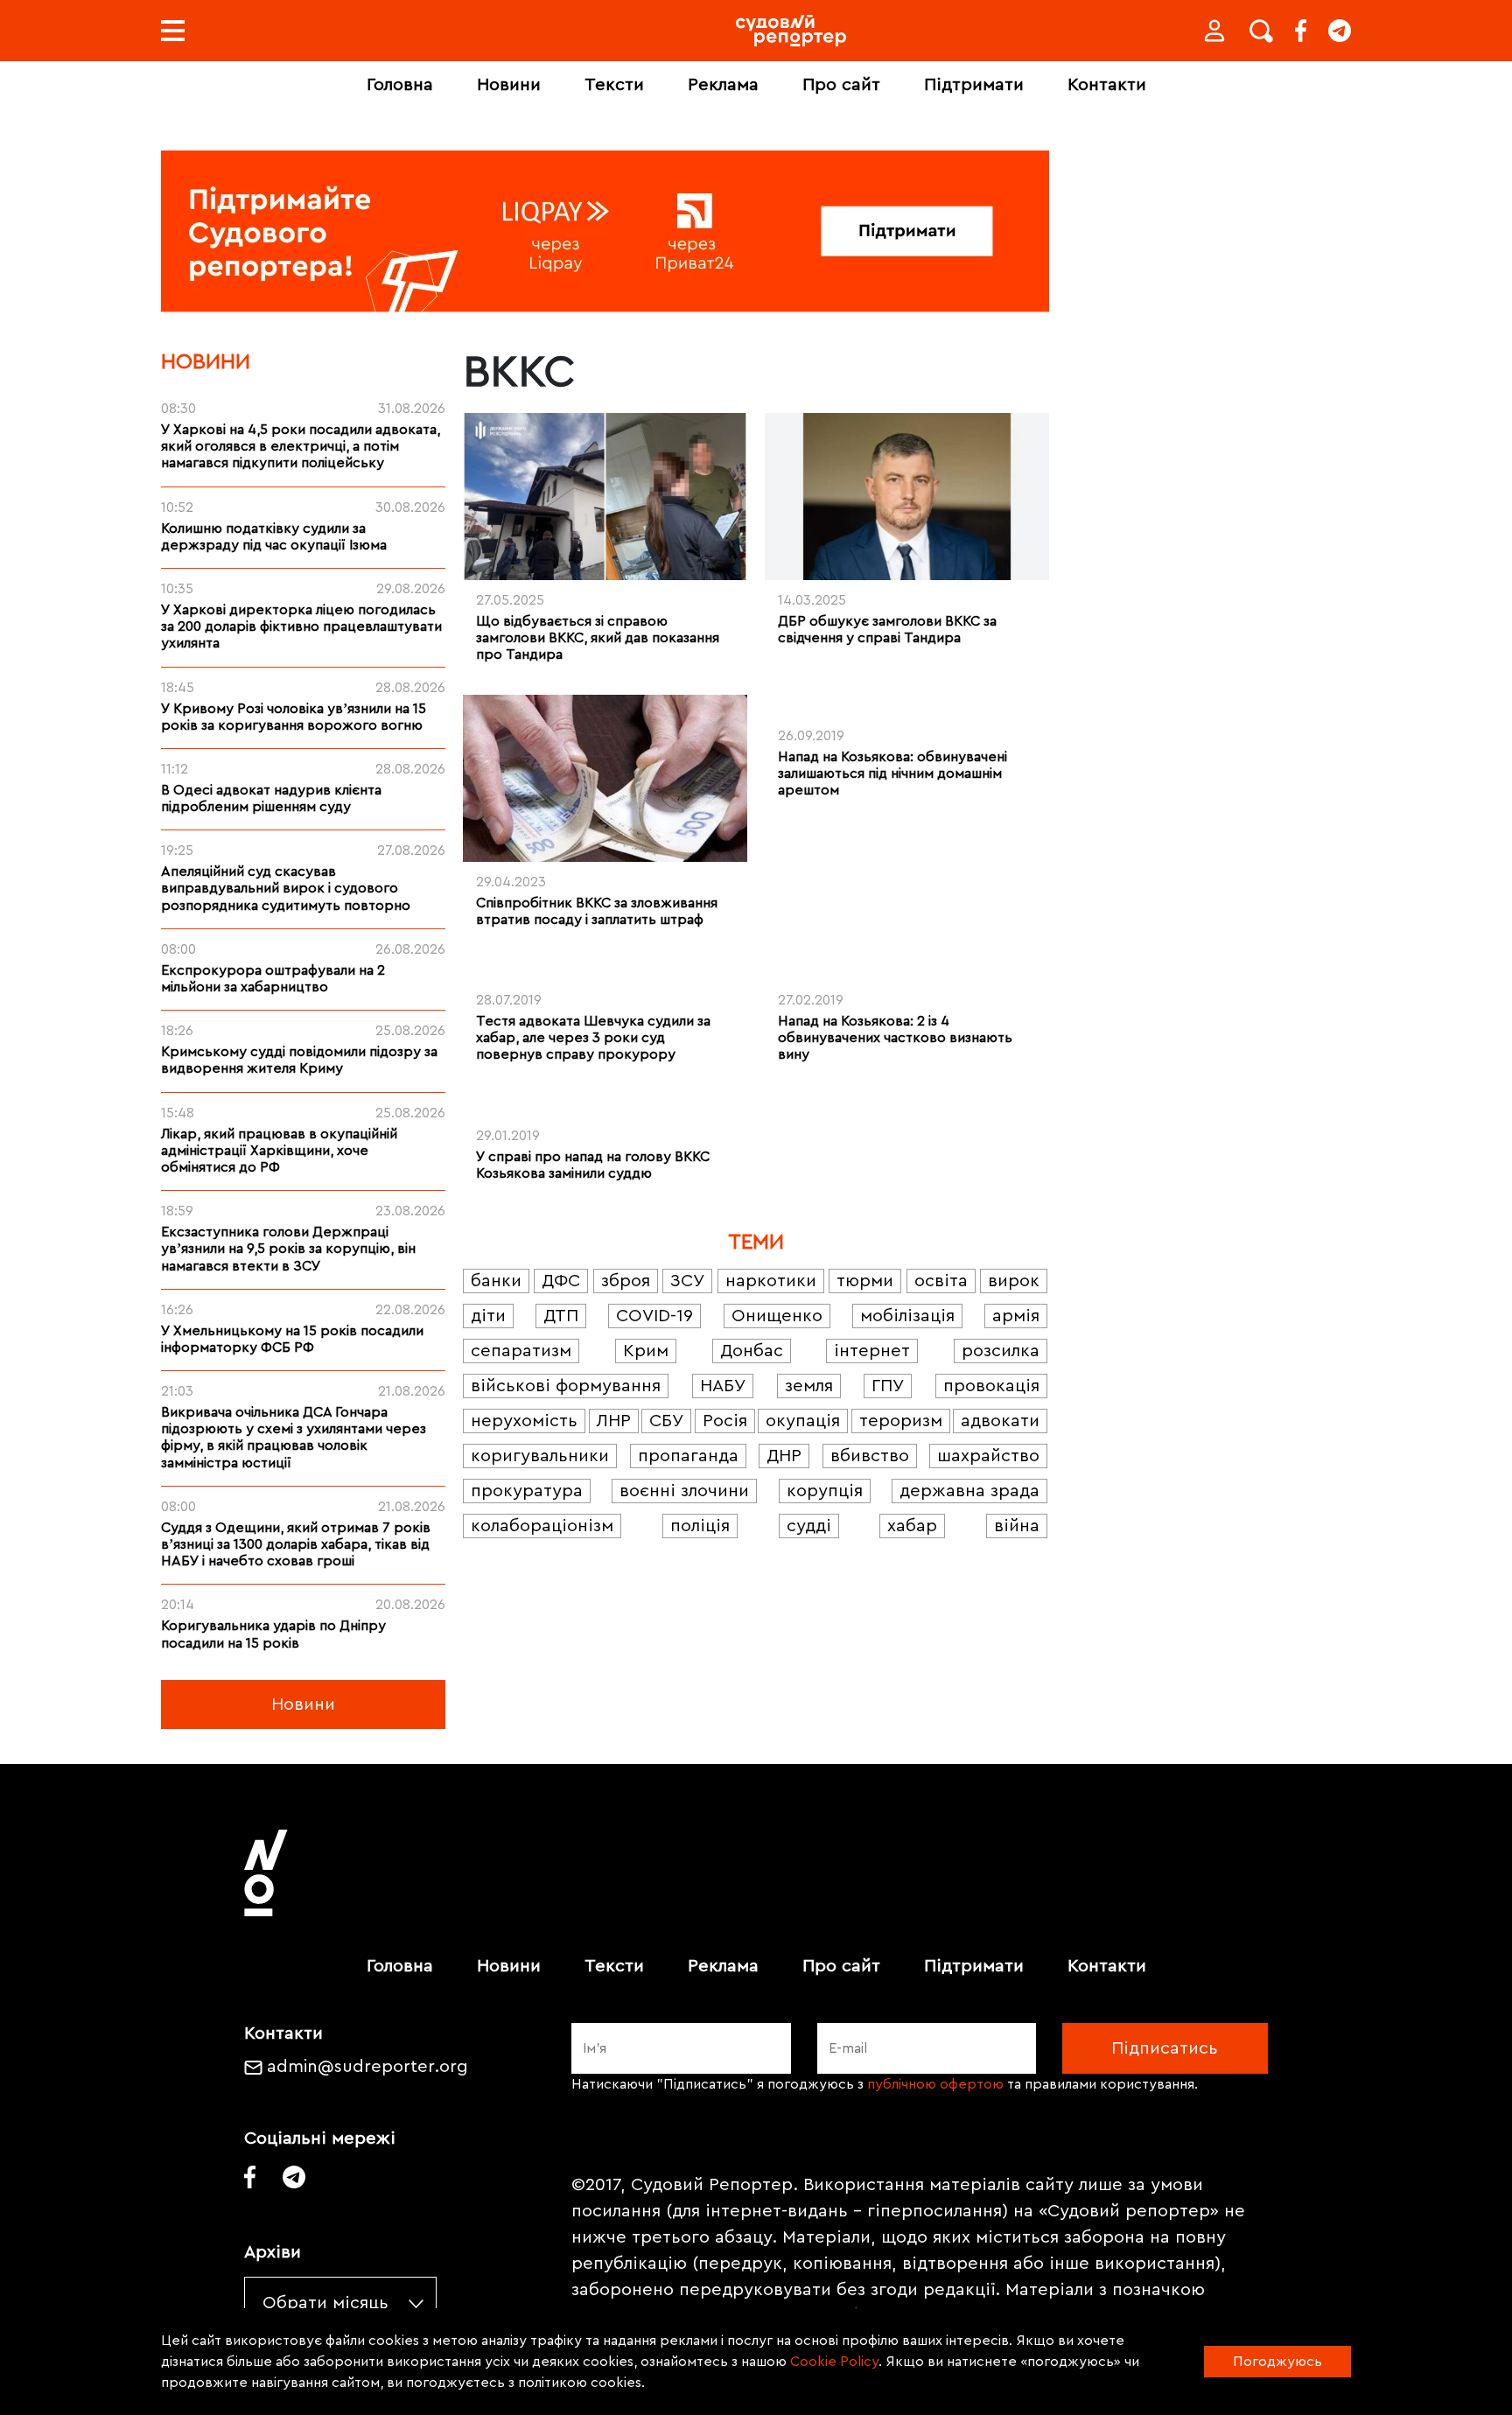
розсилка (1001, 1351)
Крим (646, 1351)
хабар (912, 1526)
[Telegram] (1340, 31)
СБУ (666, 1421)
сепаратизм (521, 1351)
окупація (803, 1421)
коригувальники (540, 1456)
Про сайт (841, 85)
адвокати (1000, 1421)
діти (488, 1316)
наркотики (771, 1281)
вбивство (870, 1456)
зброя (626, 1281)
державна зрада (969, 1491)
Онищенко (777, 1316)
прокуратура (527, 1491)
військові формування (566, 1386)
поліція (700, 1526)
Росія (725, 1421)
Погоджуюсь (1277, 2362)
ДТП (561, 1316)
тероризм (901, 1421)
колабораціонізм (542, 1526)
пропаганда (688, 1456)
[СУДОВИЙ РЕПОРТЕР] (791, 31)
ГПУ (888, 1386)
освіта (941, 1281)
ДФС (561, 1281)
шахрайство (988, 1456)
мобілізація (907, 1316)
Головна (400, 85)
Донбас (752, 1351)
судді (809, 1526)
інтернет (872, 1351)
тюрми (865, 1281)
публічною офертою (935, 2084)
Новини (509, 85)
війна (1017, 1526)
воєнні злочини (684, 1491)
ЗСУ (687, 1281)
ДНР (784, 1456)
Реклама (723, 85)
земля (809, 1386)
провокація (991, 1386)
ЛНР (614, 1421)
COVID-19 (654, 1316)
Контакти (1107, 85)
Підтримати (974, 85)
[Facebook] (1301, 31)
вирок (1014, 1281)
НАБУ (723, 1386)
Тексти (614, 85)
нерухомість (524, 1421)
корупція (825, 1491)
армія (1016, 1316)
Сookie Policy (834, 2362)
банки (496, 1281)
